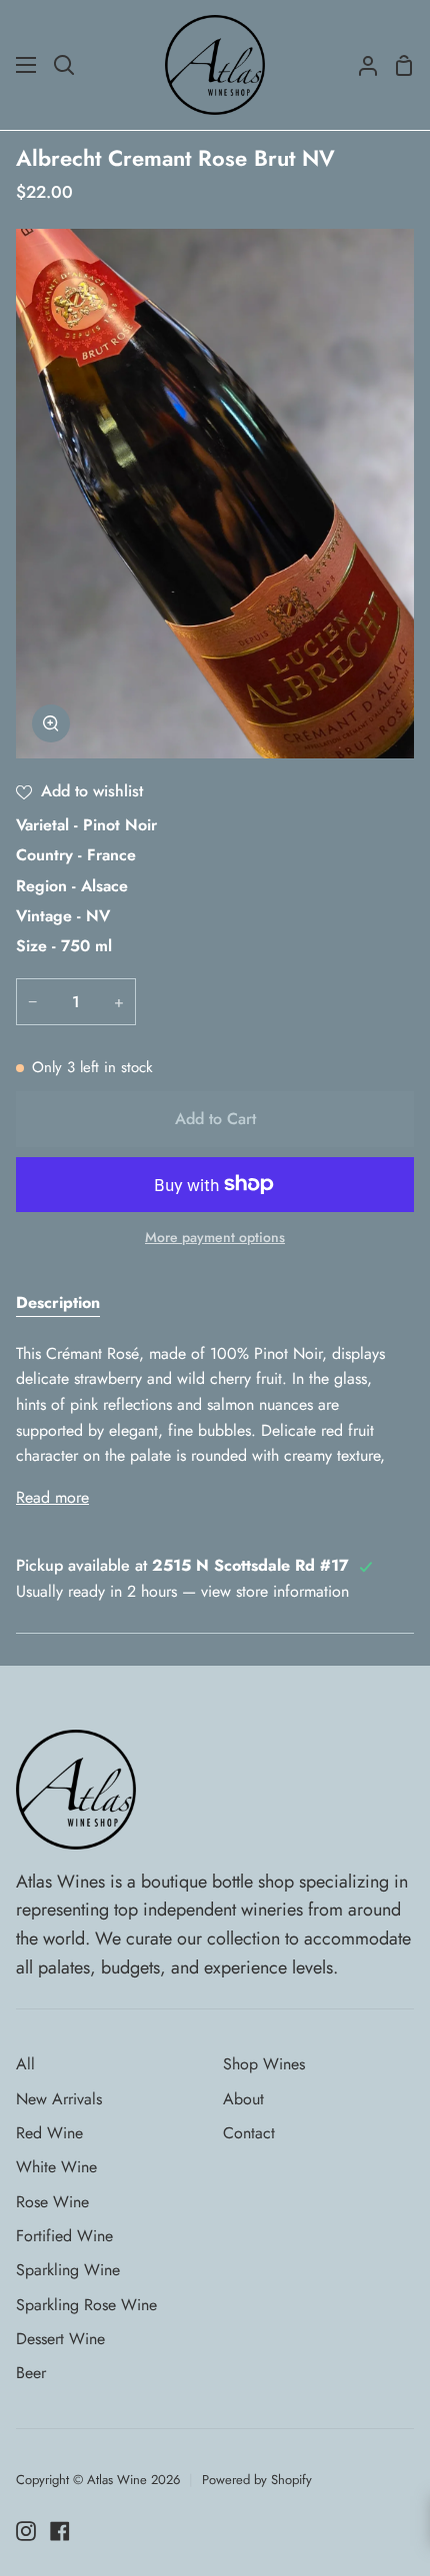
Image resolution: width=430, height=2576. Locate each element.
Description (58, 1302)
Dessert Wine (60, 2339)
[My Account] (360, 65)
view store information (275, 1591)
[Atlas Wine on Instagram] (26, 2531)
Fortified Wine (64, 2236)
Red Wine (49, 2133)
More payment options (215, 1237)
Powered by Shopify (257, 2480)
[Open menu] (27, 65)
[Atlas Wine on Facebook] (60, 2531)
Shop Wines (264, 2064)
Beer (31, 2373)
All (25, 2064)
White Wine (56, 2167)
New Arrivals (59, 2099)
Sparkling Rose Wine (86, 2305)
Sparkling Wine (68, 2270)
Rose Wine (52, 2202)
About (243, 2099)
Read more (52, 1497)
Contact (249, 2133)
